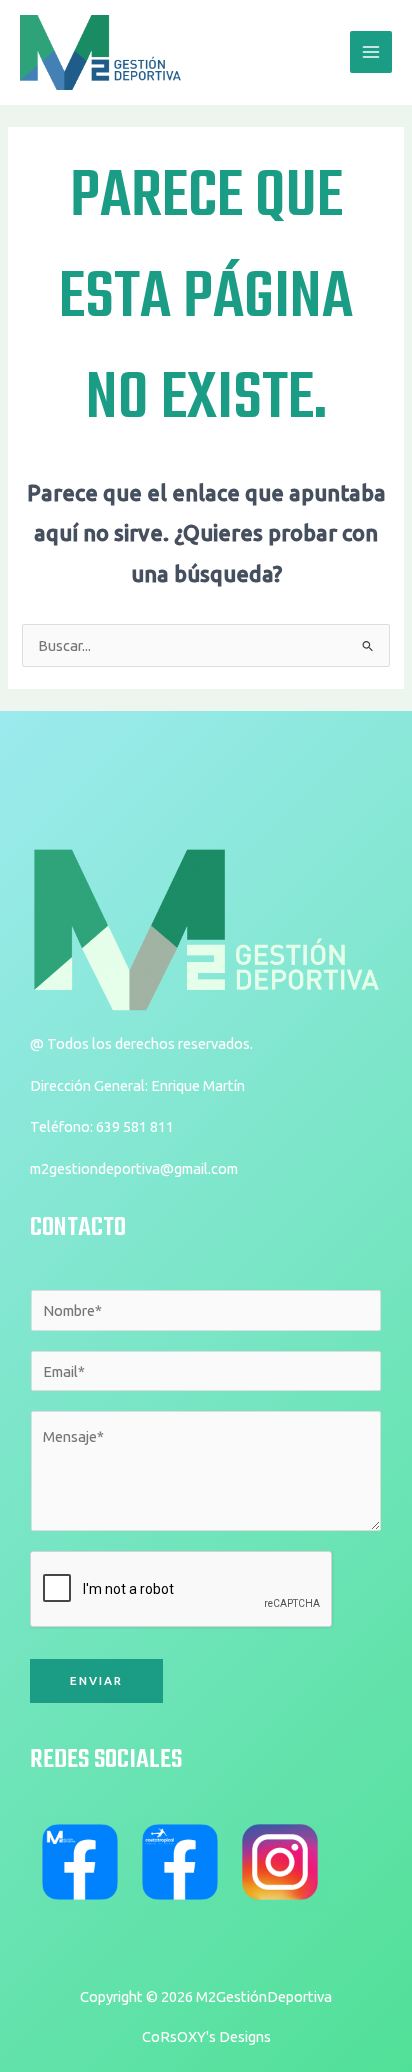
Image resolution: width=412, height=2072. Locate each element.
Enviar (96, 1680)
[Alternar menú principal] (371, 52)
